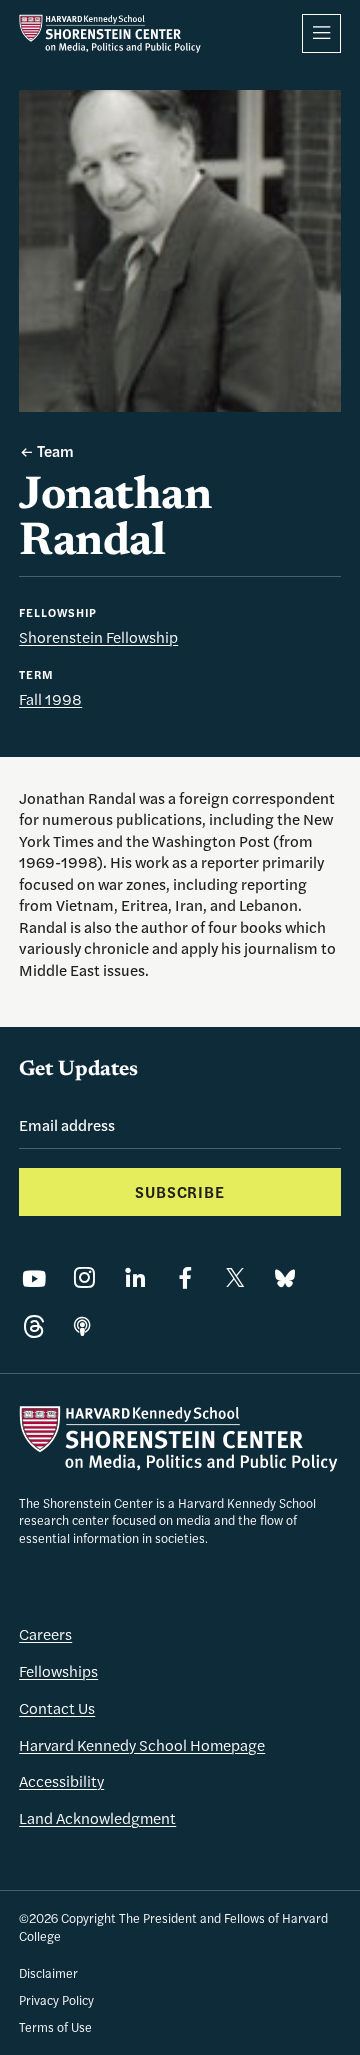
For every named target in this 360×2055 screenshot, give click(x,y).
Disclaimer (48, 1973)
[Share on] (82, 1327)
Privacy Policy (56, 2000)
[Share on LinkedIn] (135, 1278)
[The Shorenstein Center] (110, 33)
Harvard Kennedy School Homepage (142, 1745)
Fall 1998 (50, 699)
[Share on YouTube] (34, 1278)
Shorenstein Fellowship (98, 637)
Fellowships (58, 1671)
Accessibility (61, 1781)
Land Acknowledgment (97, 1818)
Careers (45, 1634)
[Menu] (321, 33)
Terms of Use (55, 2027)
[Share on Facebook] (185, 1278)
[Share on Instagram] (84, 1278)
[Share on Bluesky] (285, 1278)
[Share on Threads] (34, 1327)
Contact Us (57, 1708)
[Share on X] (235, 1278)
